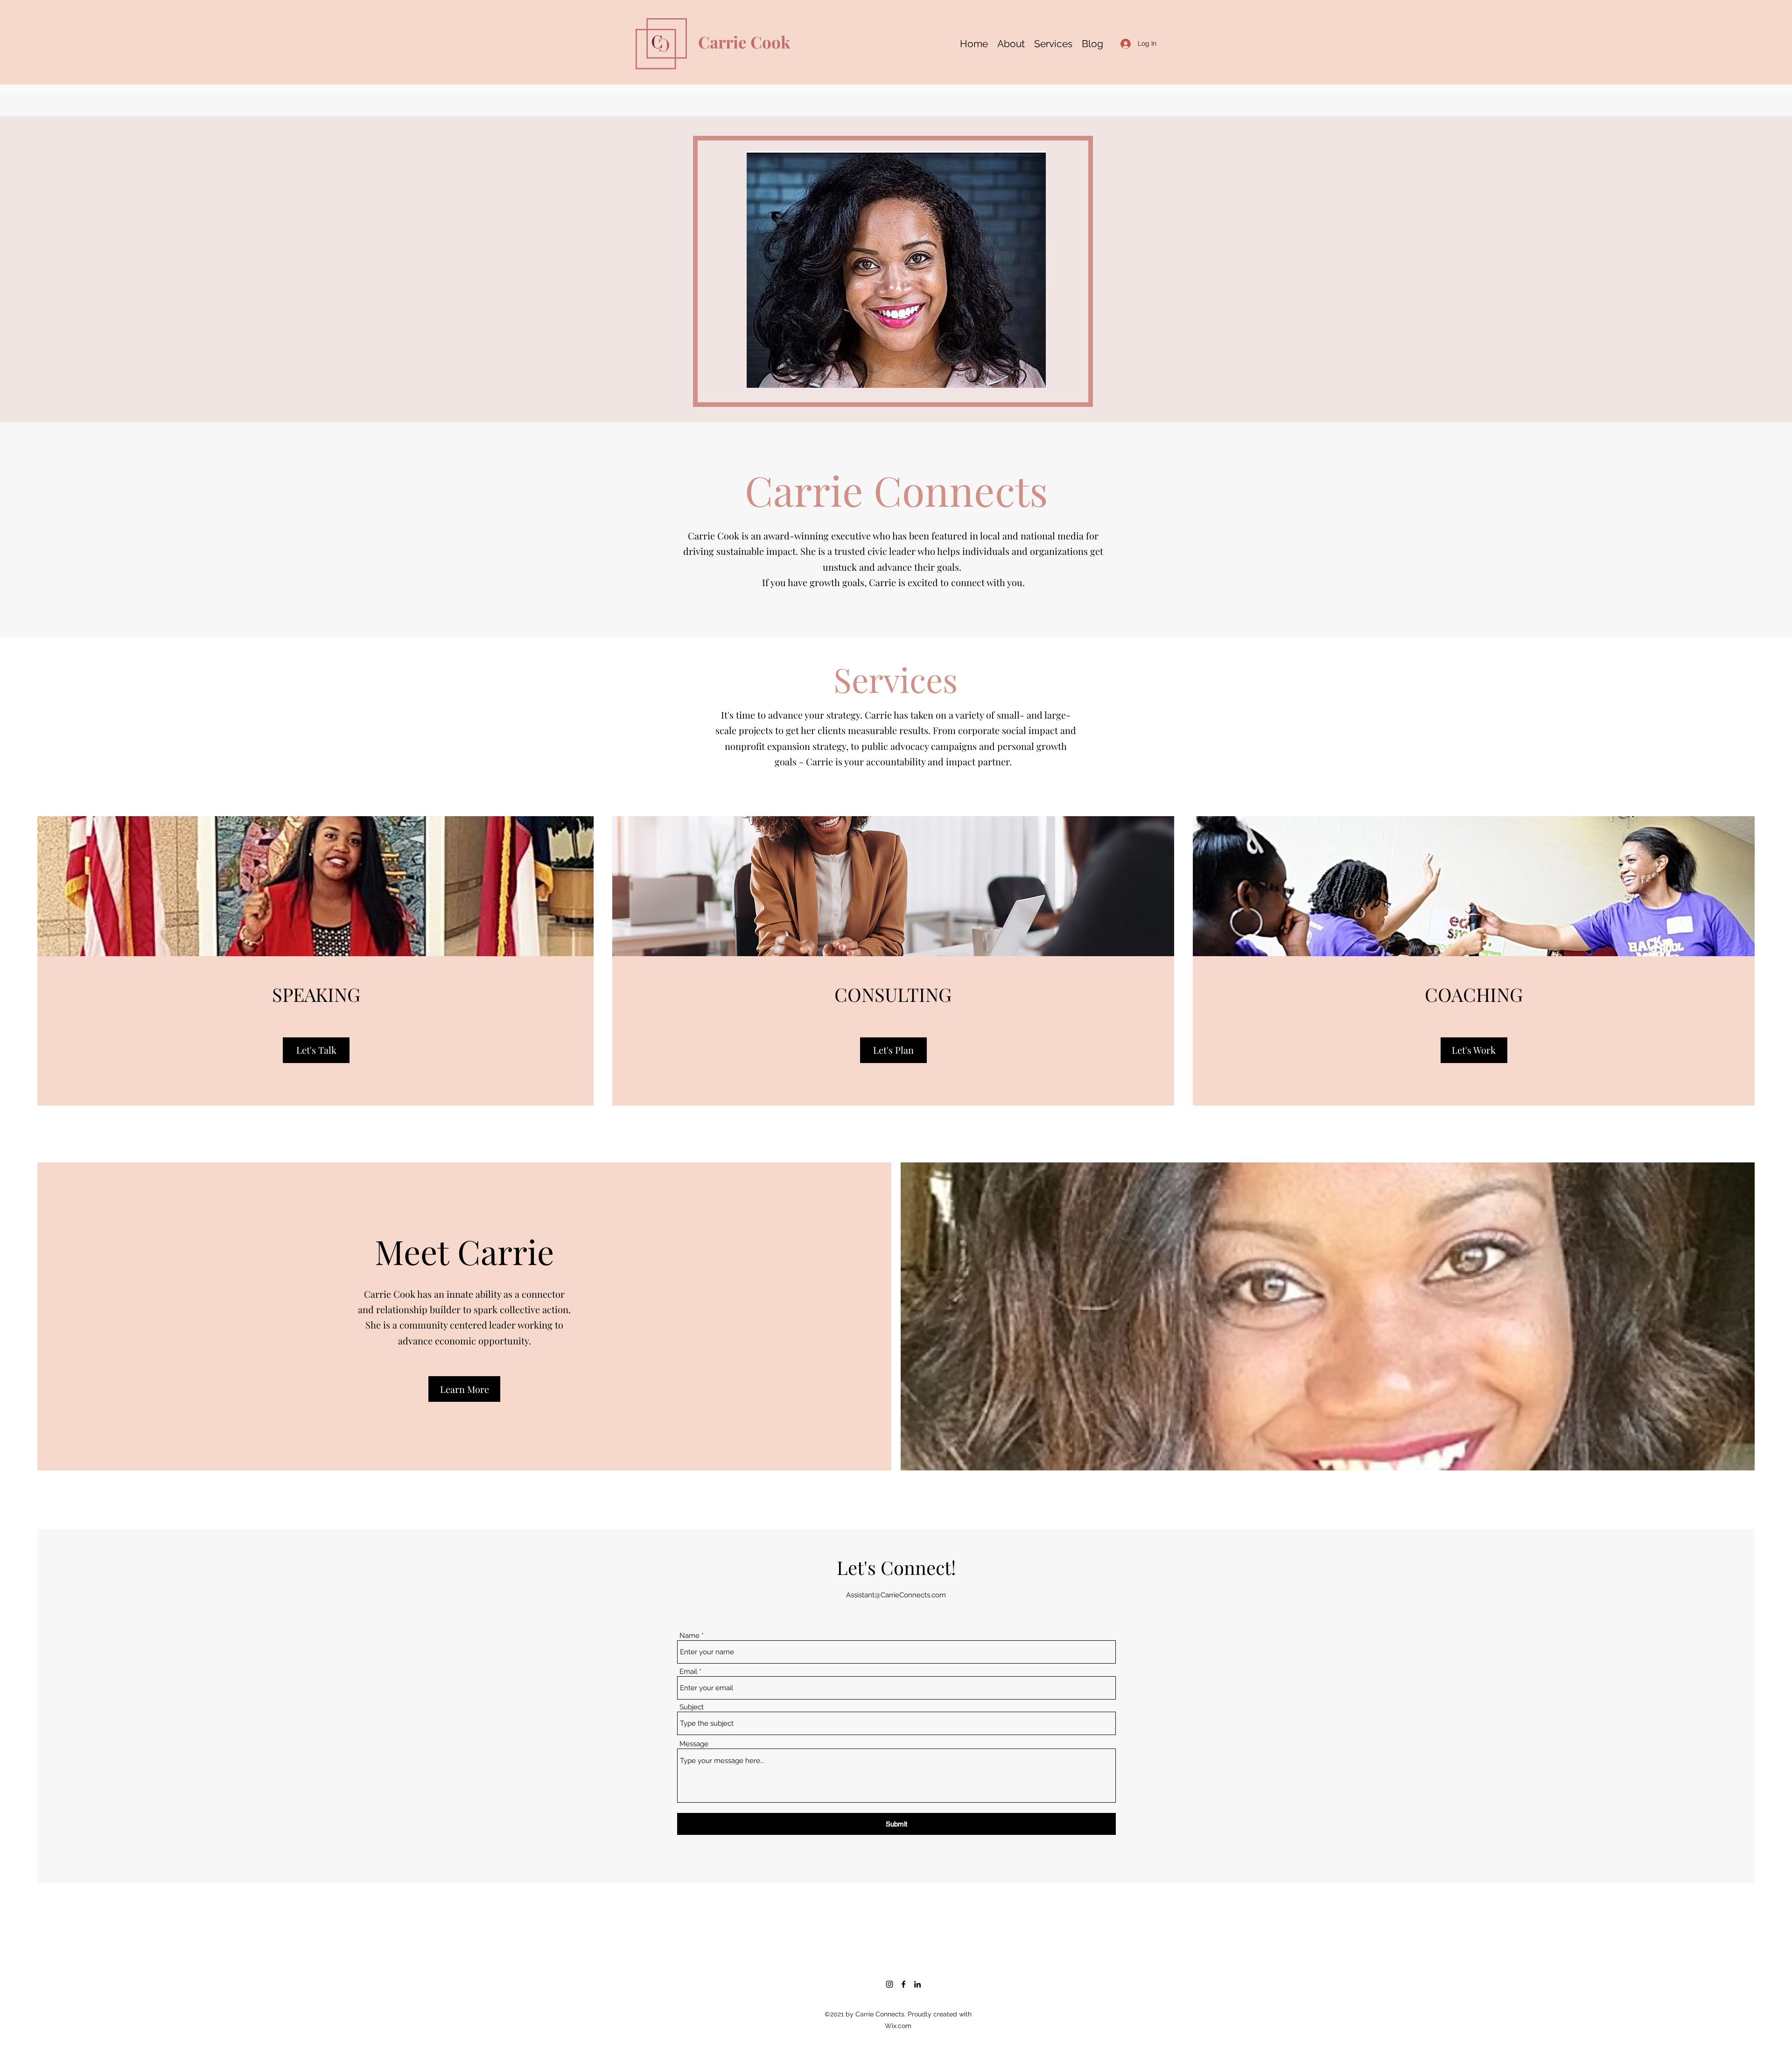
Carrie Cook (744, 42)
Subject (692, 1707)
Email (688, 1672)
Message (694, 1744)
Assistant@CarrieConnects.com (896, 1595)
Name (689, 1636)
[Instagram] (889, 1984)
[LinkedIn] (917, 1984)
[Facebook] (903, 1984)
